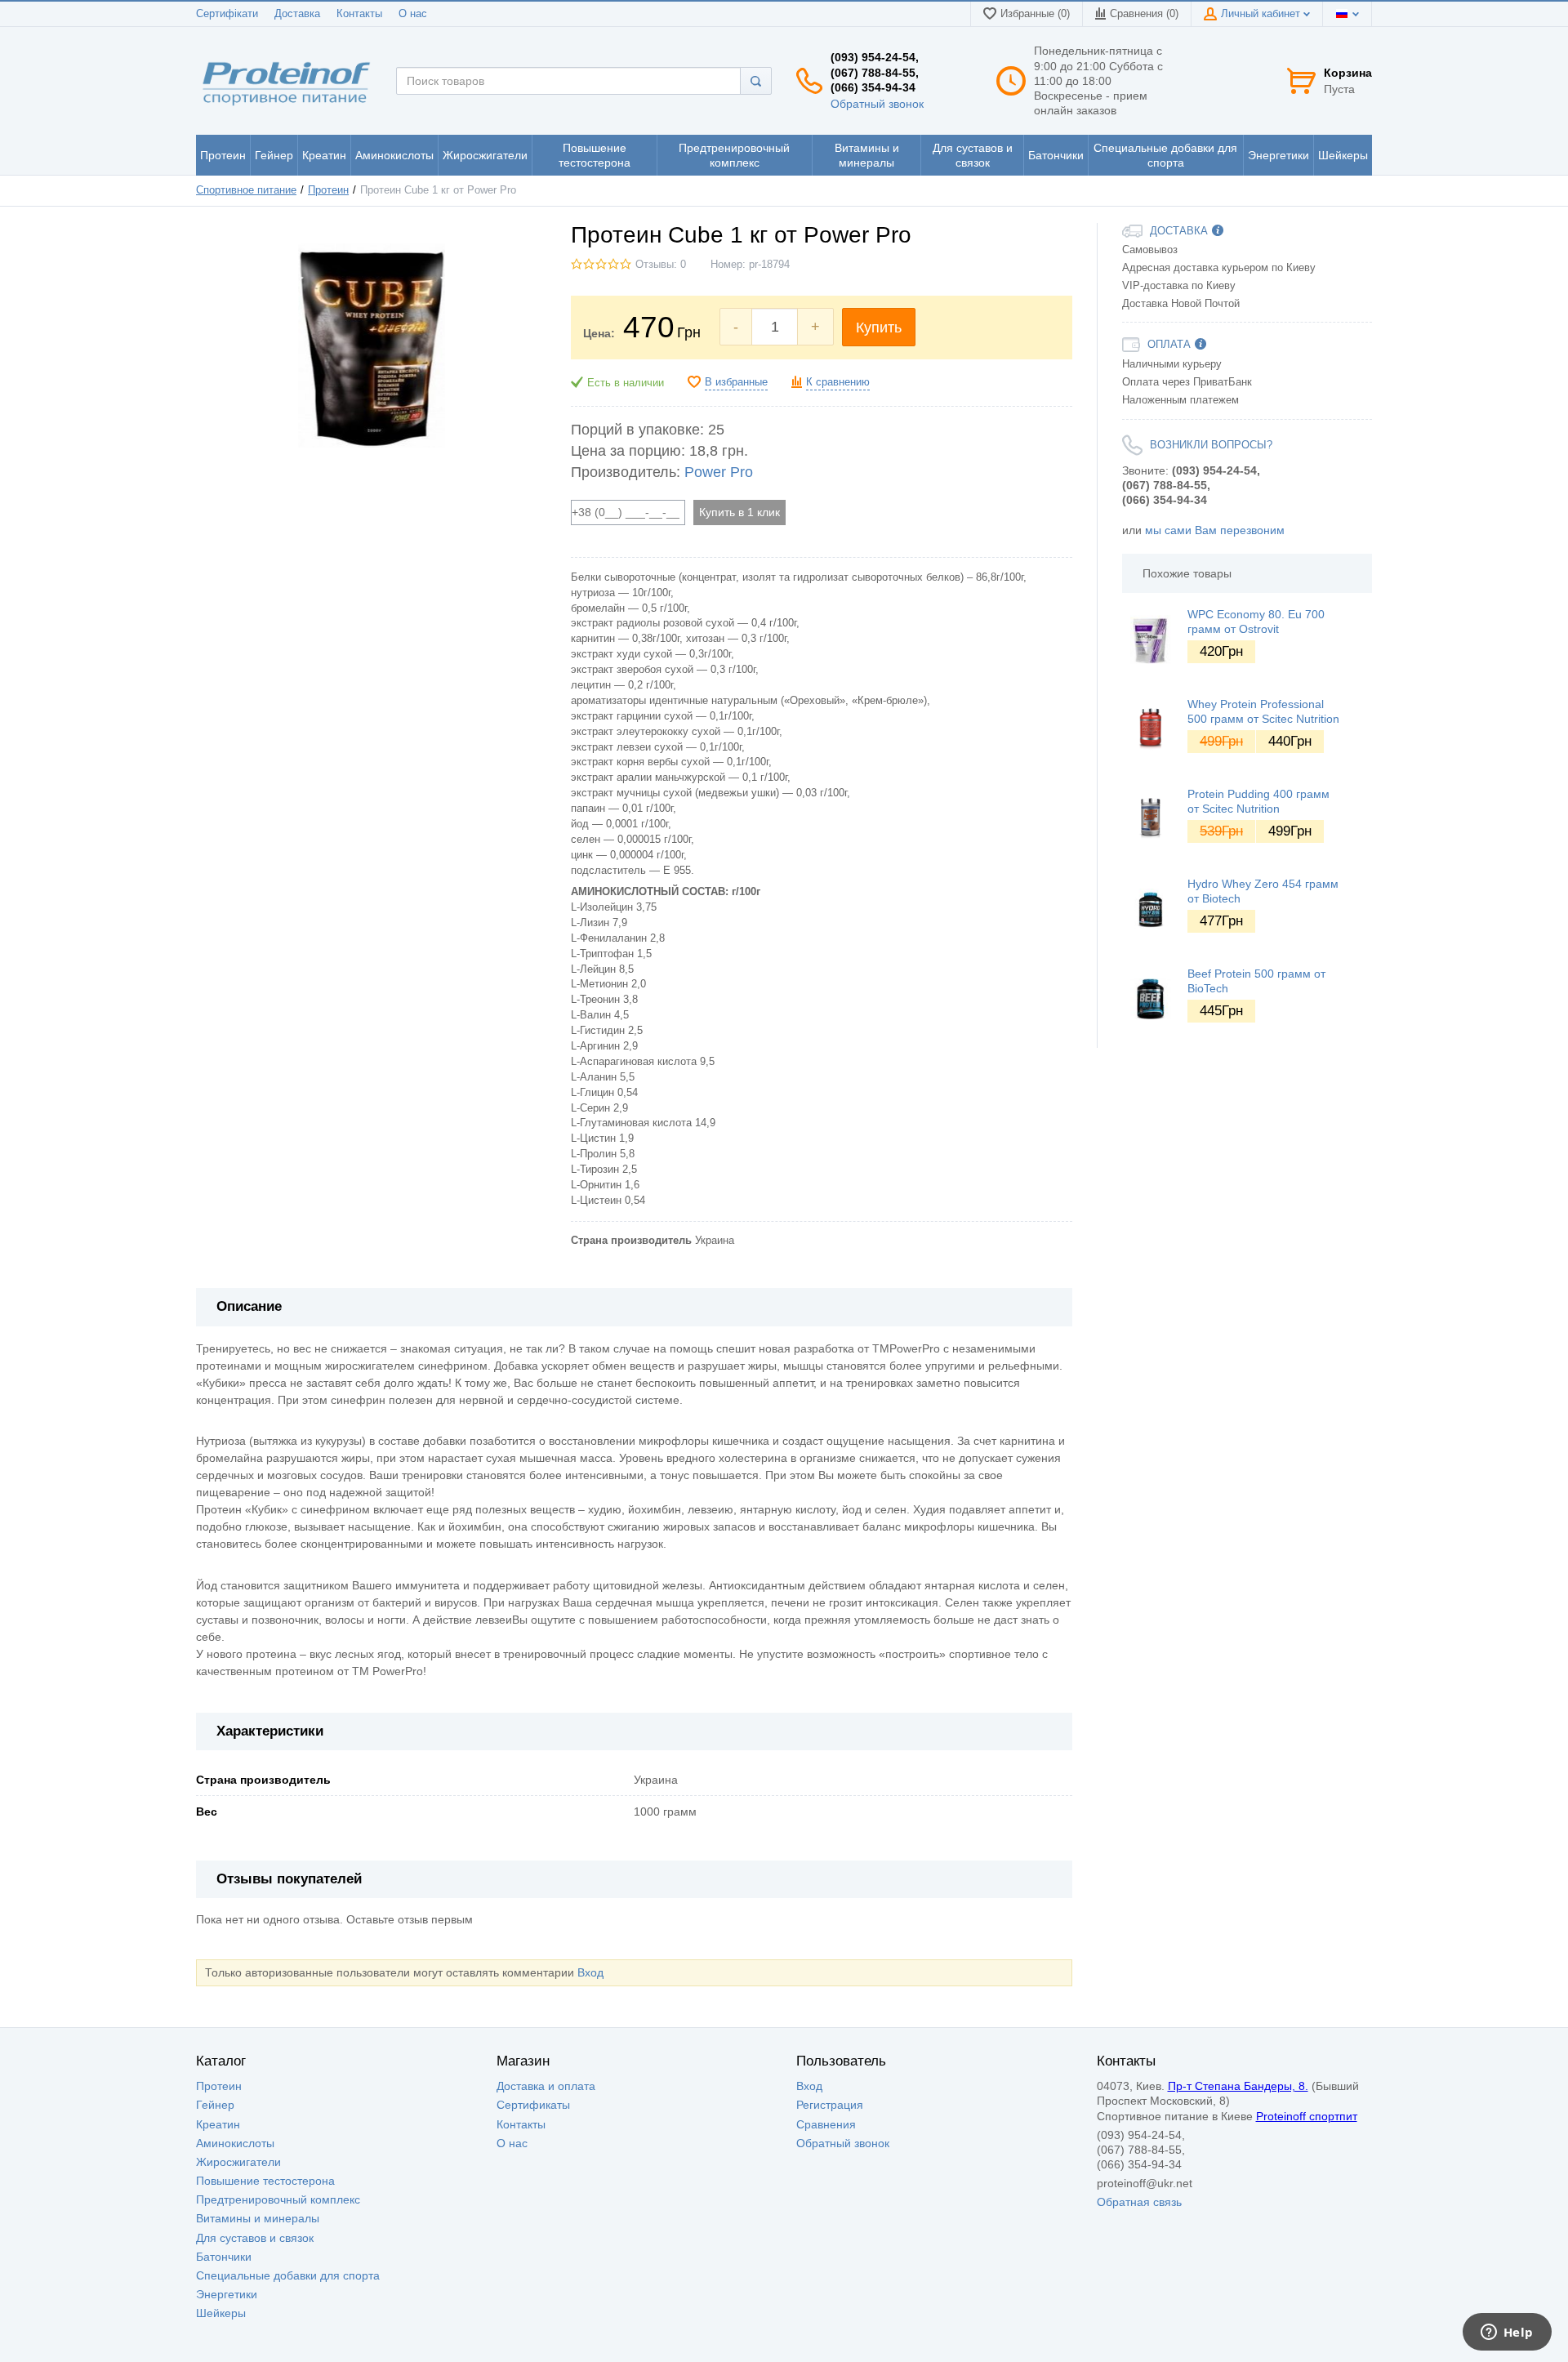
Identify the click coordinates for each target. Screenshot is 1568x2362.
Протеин (328, 190)
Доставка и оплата (546, 2086)
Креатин (218, 2124)
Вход (590, 1972)
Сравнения (826, 2124)
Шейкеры (221, 2313)
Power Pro (719, 472)
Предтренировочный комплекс (278, 2199)
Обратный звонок (877, 104)
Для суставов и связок (255, 2238)
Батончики (224, 2257)
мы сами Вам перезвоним (1215, 530)
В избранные (736, 382)
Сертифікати (227, 14)
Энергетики (227, 2294)
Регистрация (830, 2105)
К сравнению (838, 382)
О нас (413, 14)
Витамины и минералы (258, 2218)
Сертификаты (533, 2105)
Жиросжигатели (238, 2162)
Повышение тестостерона (265, 2181)
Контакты (359, 14)
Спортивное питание (246, 190)
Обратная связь (1139, 2202)
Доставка (297, 14)
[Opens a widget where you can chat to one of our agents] (1507, 2333)
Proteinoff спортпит (1307, 2116)
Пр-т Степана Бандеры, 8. (1238, 2086)
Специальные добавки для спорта (288, 2275)
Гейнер (215, 2105)
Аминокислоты (235, 2143)
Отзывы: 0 (661, 265)
